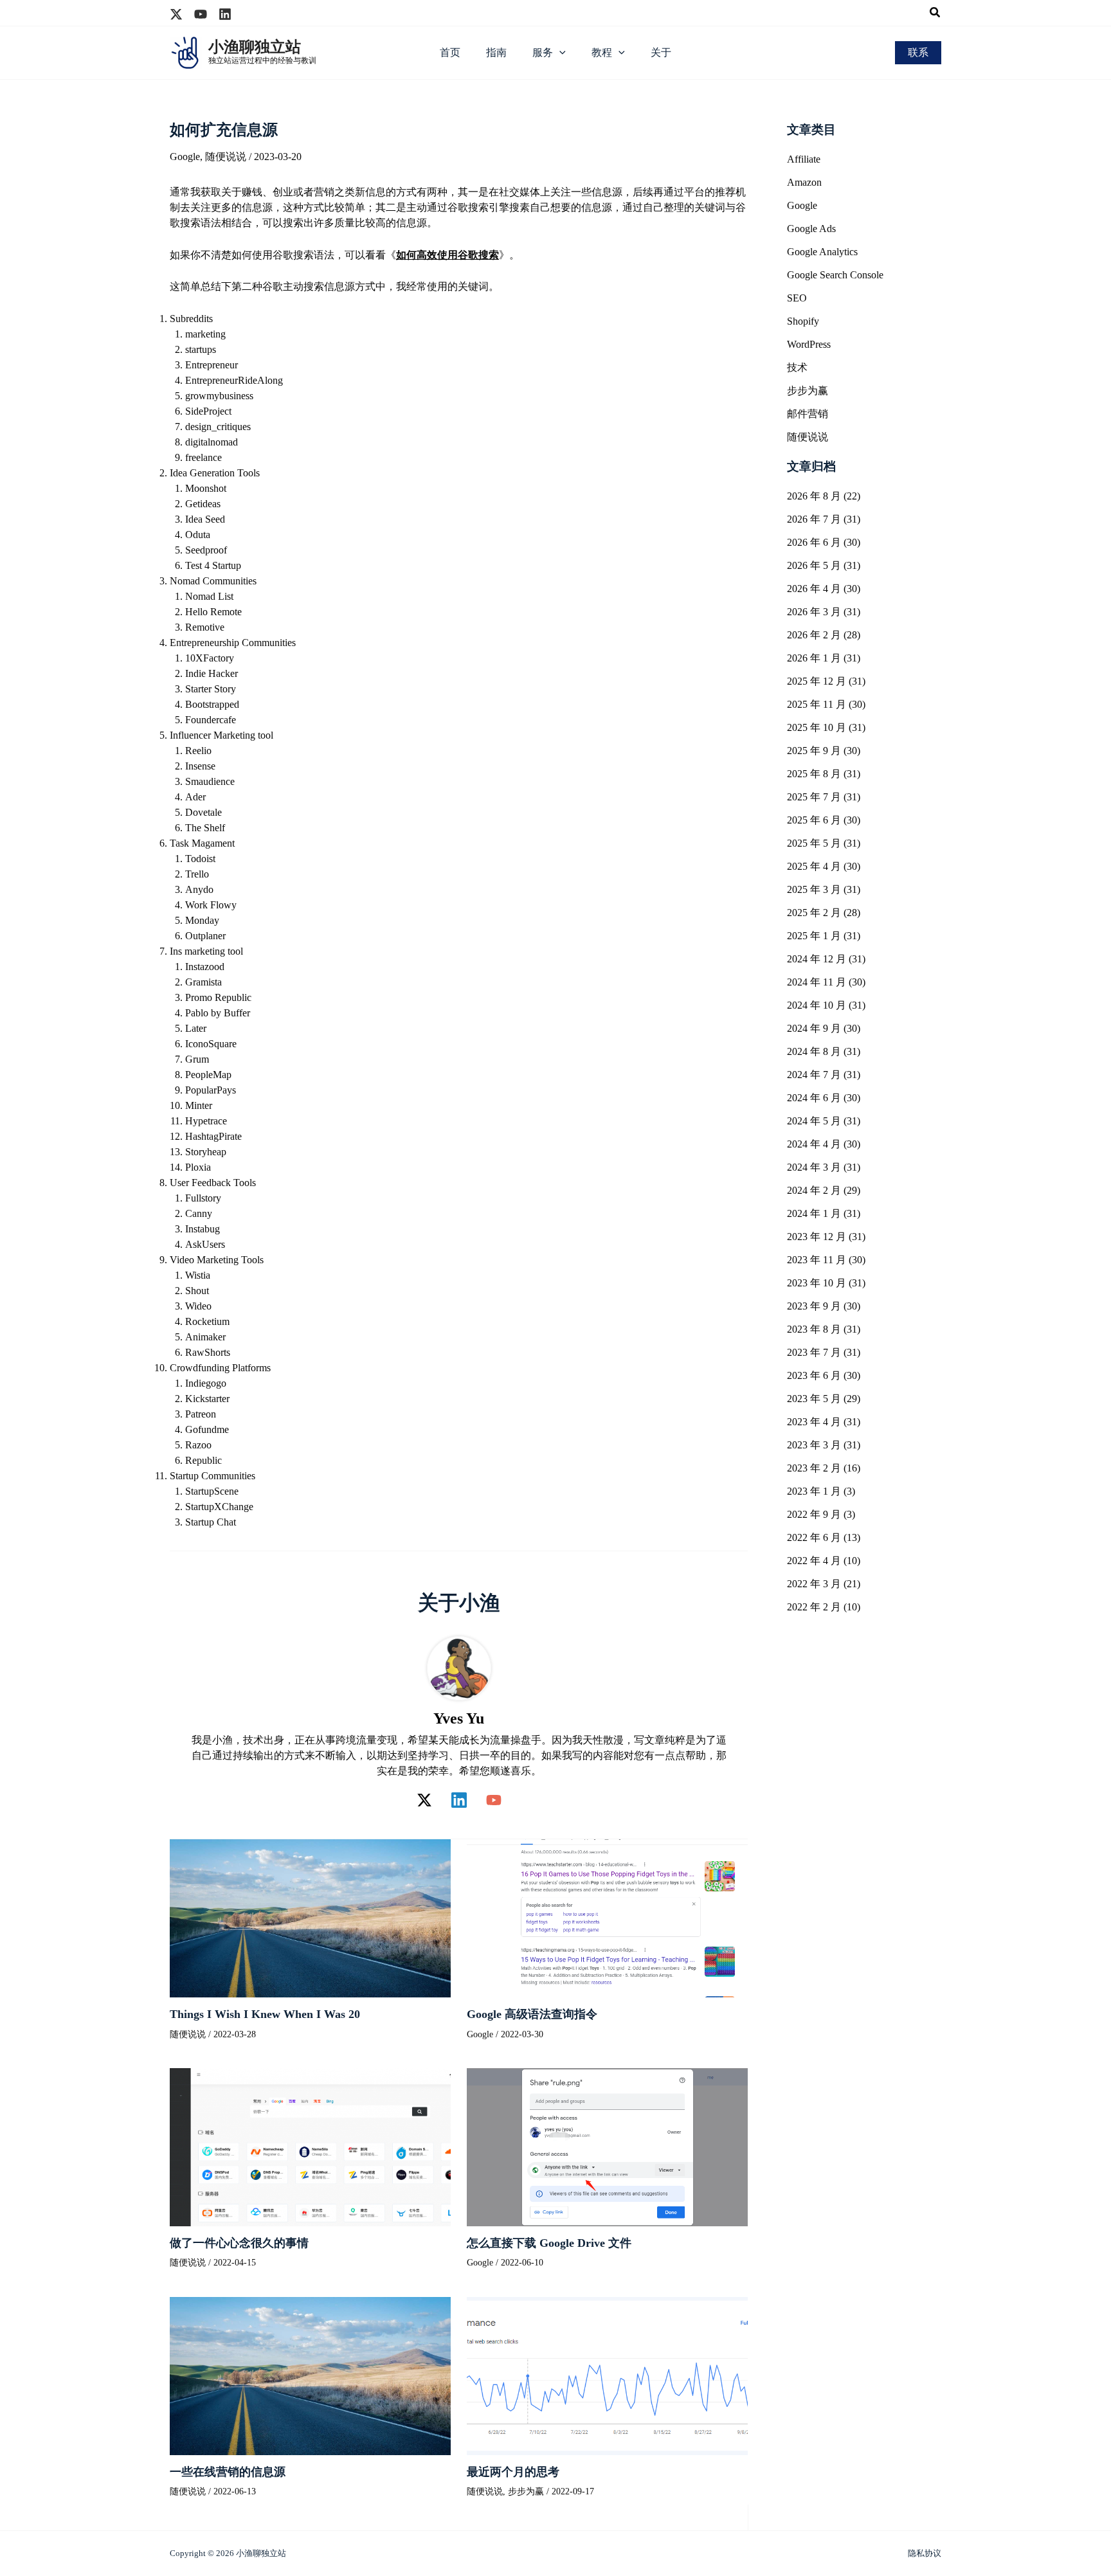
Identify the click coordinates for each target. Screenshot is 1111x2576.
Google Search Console (835, 275)
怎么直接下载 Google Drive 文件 (549, 2243)
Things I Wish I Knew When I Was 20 (265, 2014)
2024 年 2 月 (814, 1190)
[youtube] (201, 14)
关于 (661, 52)
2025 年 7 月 (814, 797)
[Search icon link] (935, 14)
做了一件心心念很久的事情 (239, 2243)
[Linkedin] (459, 1800)
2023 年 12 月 (817, 1237)
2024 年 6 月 (814, 1098)
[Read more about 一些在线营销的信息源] (310, 2374)
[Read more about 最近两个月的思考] (607, 2374)
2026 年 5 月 (814, 565)
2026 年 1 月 (814, 658)
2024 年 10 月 (817, 1005)
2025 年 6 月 (814, 820)
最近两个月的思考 (513, 2472)
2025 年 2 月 (814, 913)
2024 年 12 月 (817, 959)
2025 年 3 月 (814, 889)
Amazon (804, 182)
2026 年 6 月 (814, 542)
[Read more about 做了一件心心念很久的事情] (310, 2146)
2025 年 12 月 (817, 681)
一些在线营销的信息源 (228, 2472)
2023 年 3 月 (814, 1445)
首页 (450, 52)
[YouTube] (494, 1800)
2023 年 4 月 (814, 1422)
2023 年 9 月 (814, 1306)
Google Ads (811, 229)
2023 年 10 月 (817, 1283)
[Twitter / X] (424, 1800)
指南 (496, 52)
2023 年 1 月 (814, 1491)
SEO (797, 298)
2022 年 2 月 (814, 1607)
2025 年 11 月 (817, 704)
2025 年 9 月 (814, 751)
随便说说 (226, 157)
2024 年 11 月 (817, 982)
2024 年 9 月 (814, 1028)
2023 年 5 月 (814, 1399)
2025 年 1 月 (814, 936)
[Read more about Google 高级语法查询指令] (607, 1917)
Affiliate (804, 159)
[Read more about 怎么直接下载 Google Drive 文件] (607, 2146)
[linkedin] (225, 14)
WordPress (809, 344)
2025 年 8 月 (814, 774)
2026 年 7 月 (814, 519)
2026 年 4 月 (814, 589)
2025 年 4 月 (814, 866)
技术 (797, 367)
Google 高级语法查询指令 (532, 2014)
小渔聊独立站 (255, 47)
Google (185, 157)
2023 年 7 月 (814, 1352)
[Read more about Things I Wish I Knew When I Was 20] (310, 1917)
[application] (559, 53)
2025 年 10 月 (817, 727)
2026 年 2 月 (814, 635)
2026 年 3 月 (814, 612)
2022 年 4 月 (814, 1561)
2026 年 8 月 (814, 496)
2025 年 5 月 (814, 843)
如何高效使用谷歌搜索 (447, 255)
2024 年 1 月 (814, 1213)
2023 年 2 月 (814, 1468)
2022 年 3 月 (814, 1584)
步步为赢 (526, 2491)
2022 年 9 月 (814, 1514)
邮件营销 (808, 414)
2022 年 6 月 (814, 1537)
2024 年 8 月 (814, 1051)
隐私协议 (925, 2553)
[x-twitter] (176, 14)
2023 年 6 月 (814, 1375)
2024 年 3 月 (814, 1167)
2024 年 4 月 (814, 1144)
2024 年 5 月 (814, 1121)
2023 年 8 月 (814, 1329)
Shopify (803, 321)
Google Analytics (822, 252)
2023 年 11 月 (817, 1260)
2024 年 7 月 (814, 1075)
